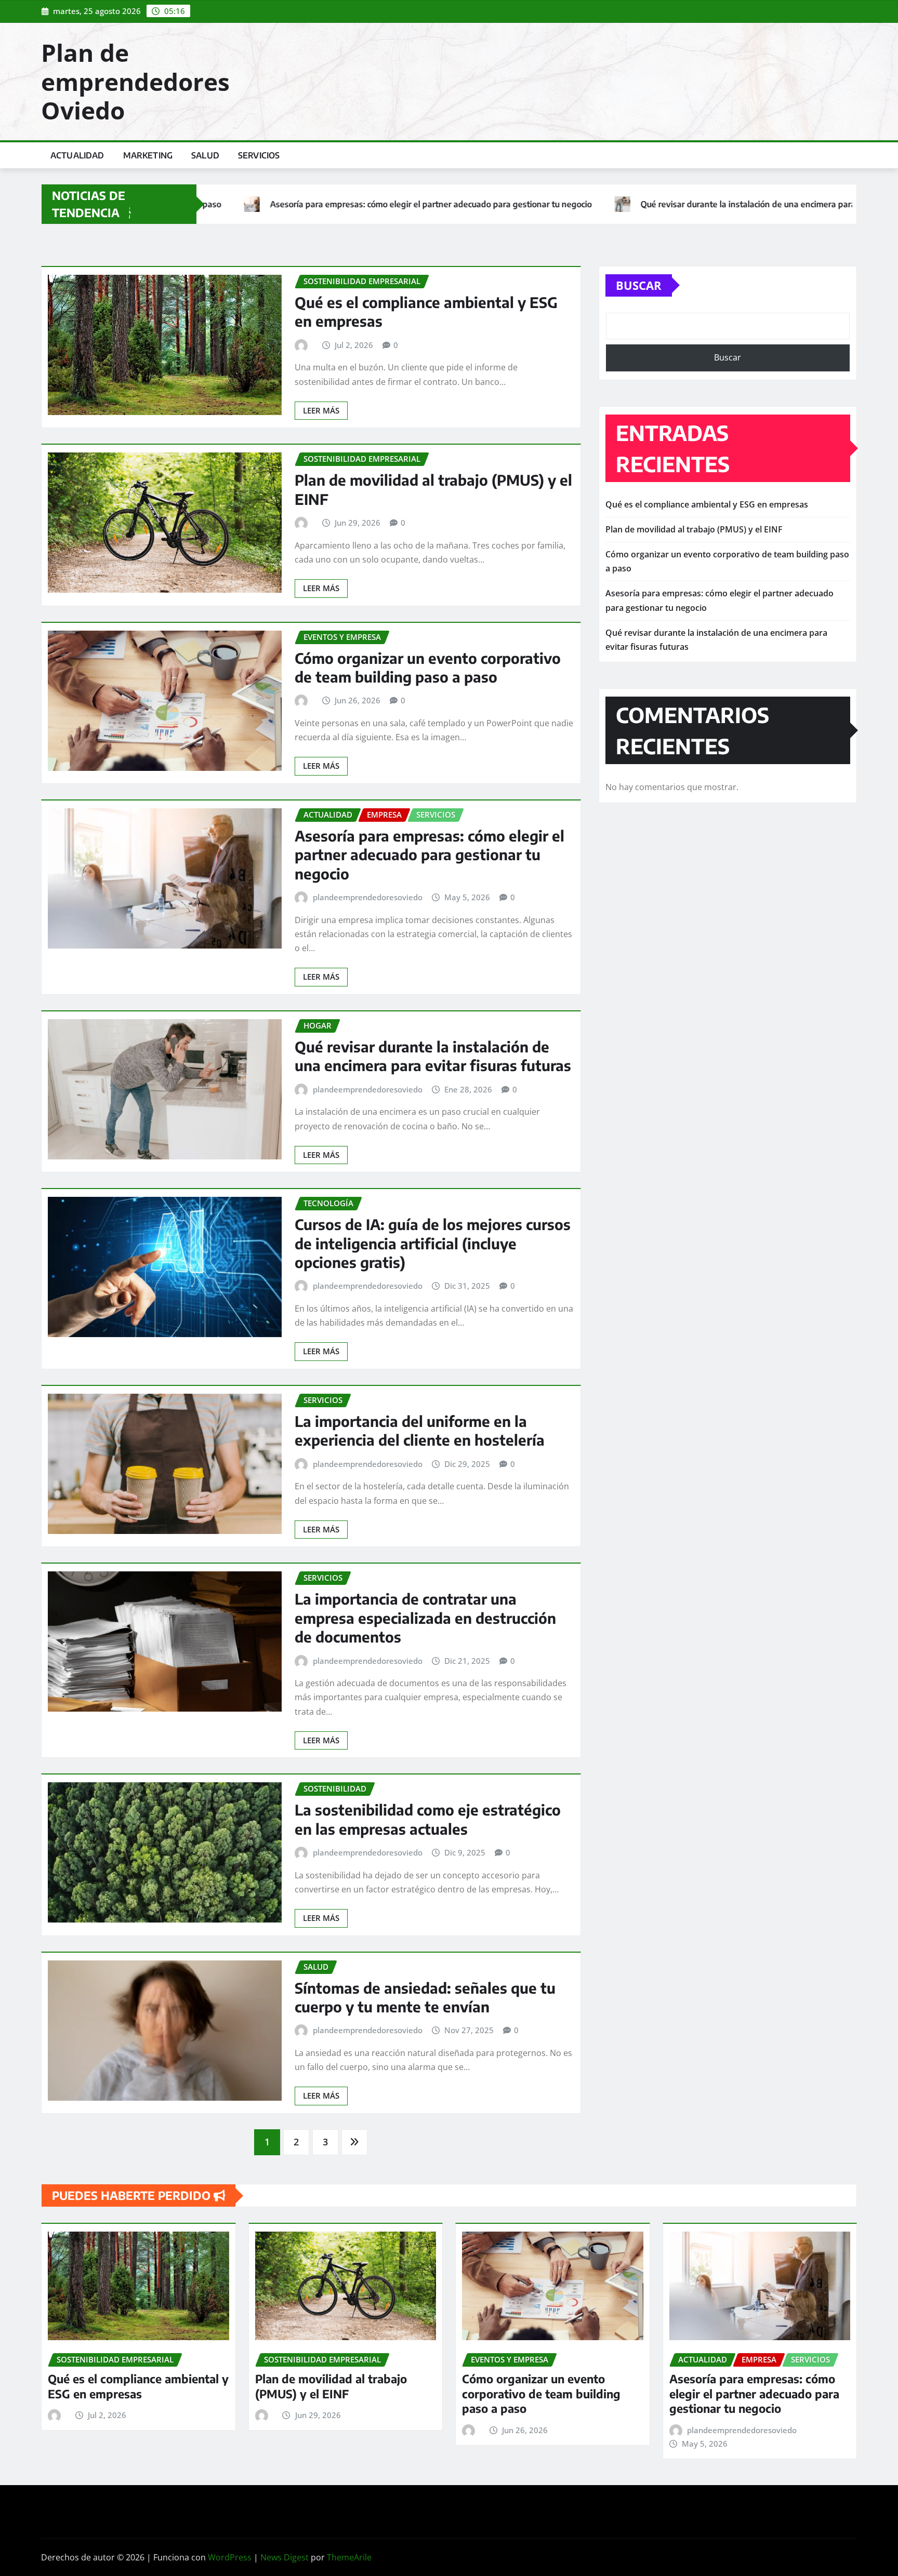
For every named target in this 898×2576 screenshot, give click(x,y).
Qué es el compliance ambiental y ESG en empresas (707, 504)
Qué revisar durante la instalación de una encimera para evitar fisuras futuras (433, 1056)
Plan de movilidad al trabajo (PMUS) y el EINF (694, 529)
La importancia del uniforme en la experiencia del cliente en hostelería (420, 1430)
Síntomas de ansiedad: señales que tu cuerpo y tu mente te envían (425, 1997)
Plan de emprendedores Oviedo (135, 81)
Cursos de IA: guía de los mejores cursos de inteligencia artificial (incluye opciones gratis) (433, 1243)
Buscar (639, 285)
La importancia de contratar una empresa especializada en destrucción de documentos (425, 1618)
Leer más (321, 410)
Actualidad (77, 155)
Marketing (148, 155)
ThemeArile (349, 2557)
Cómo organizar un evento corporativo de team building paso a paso (428, 667)
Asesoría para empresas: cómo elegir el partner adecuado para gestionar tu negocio (430, 855)
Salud (205, 155)
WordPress (230, 2557)
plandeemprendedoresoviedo (368, 897)
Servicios (259, 155)
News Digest (285, 2557)
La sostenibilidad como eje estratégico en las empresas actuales (428, 1819)
